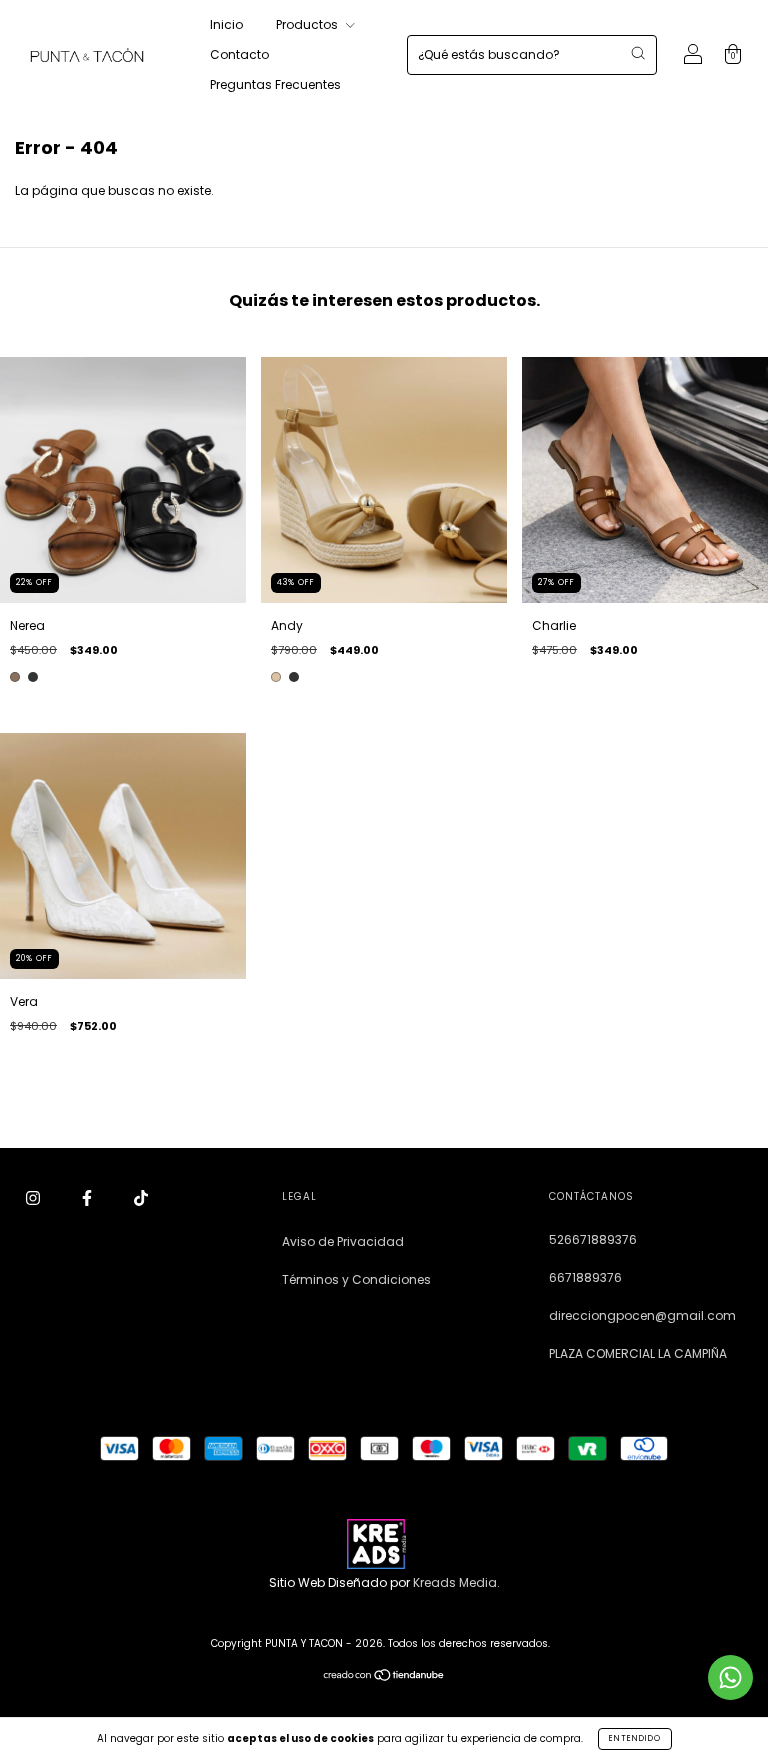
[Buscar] (638, 53)
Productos (308, 24)
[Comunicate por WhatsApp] (730, 1677)
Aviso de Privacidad (343, 1241)
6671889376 (585, 1277)
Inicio (226, 24)
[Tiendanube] (384, 1677)
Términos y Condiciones (356, 1279)
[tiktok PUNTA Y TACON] (141, 1197)
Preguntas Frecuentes (275, 84)
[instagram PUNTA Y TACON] (34, 1197)
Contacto (239, 54)
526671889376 (593, 1239)
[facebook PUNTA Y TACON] (88, 1197)
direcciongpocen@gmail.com (642, 1315)
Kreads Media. (456, 1582)
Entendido (635, 1738)
